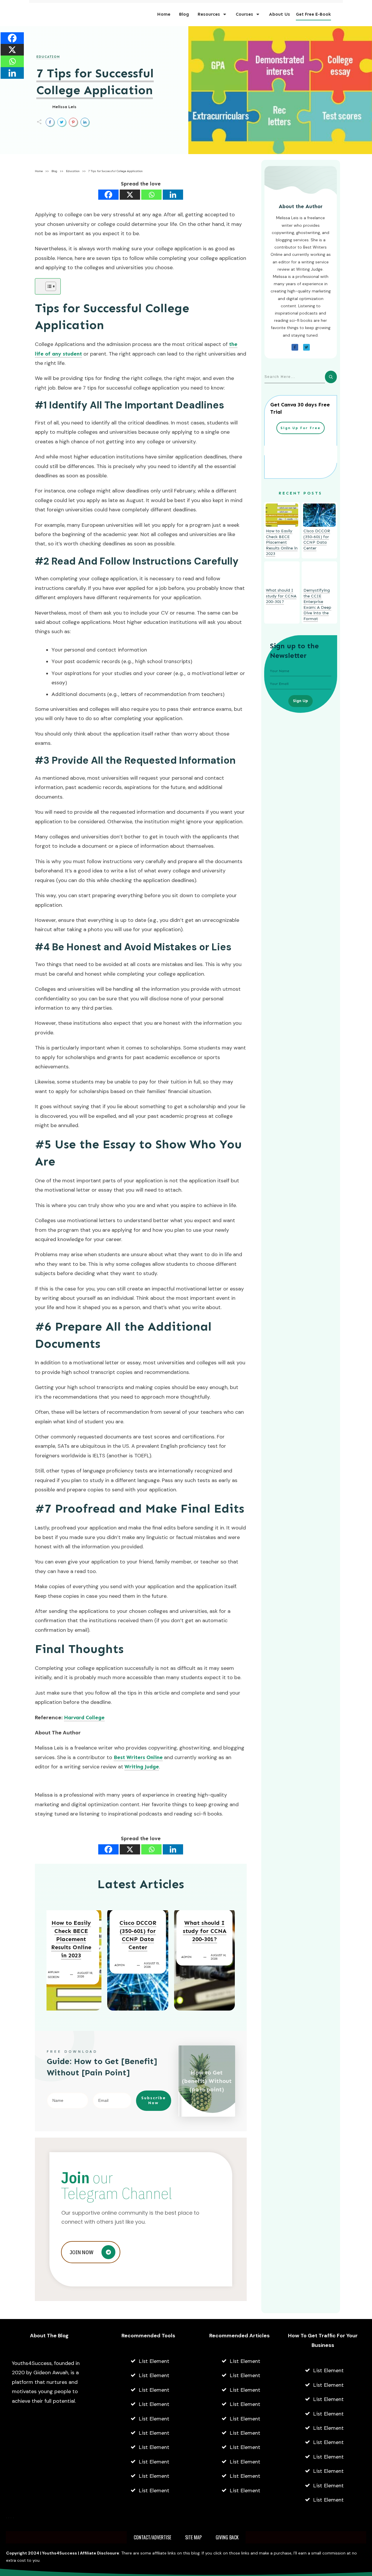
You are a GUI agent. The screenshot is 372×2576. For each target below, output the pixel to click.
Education (48, 57)
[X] (130, 195)
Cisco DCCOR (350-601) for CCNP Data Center (138, 1935)
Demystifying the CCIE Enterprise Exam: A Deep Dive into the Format (317, 605)
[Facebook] (108, 195)
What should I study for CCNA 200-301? (205, 1931)
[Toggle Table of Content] (48, 286)
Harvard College (84, 1718)
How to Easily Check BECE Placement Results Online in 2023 (71, 1939)
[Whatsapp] (151, 195)
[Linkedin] (173, 195)
